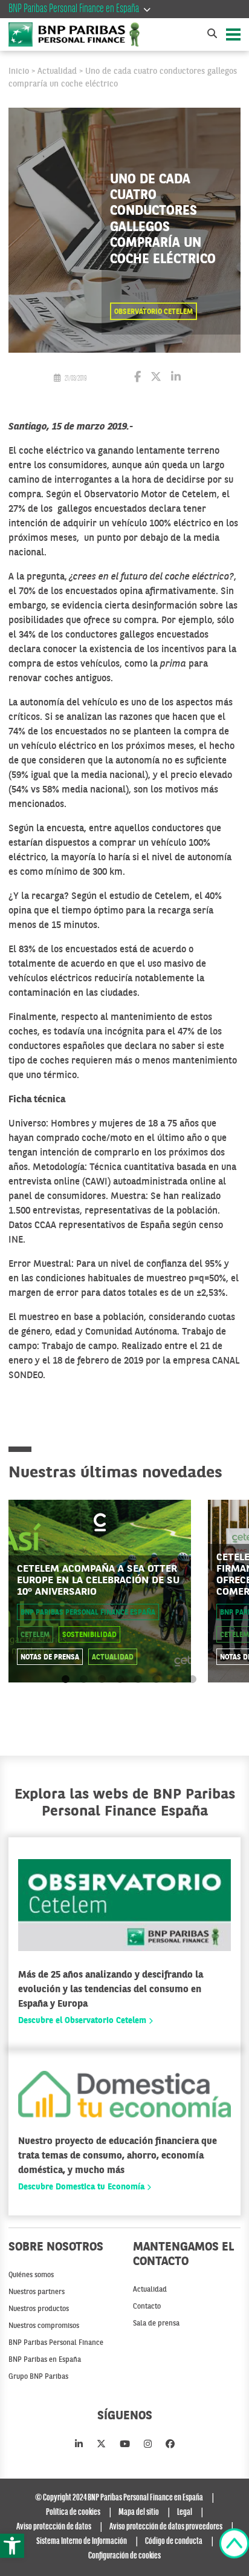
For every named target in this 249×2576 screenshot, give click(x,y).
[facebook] (170, 2445)
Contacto (147, 2307)
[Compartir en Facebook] (137, 378)
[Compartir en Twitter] (156, 378)
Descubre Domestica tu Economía (82, 2187)
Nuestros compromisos (44, 2326)
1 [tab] (66, 1680)
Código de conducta (174, 2542)
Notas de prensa (50, 1658)
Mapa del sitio (139, 2512)
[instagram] (148, 2445)
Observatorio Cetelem (154, 312)
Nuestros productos (39, 2309)
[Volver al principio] (234, 2546)
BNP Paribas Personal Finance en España (74, 9)
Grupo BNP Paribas (38, 2377)
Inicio (19, 71)
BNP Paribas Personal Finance (56, 2343)
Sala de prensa (156, 2324)
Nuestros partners (37, 2292)
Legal (185, 2512)
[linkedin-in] (79, 2445)
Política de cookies (73, 2512)
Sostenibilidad (89, 1635)
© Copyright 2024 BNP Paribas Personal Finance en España (119, 2498)
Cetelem (35, 1635)
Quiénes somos (31, 2275)
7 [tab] (174, 1680)
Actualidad (57, 71)
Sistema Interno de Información (82, 2542)
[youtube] (125, 2445)
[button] (12, 2546)
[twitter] (101, 2445)
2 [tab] (84, 1680)
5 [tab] (138, 1680)
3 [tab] (102, 1680)
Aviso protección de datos (54, 2527)
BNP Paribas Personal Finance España (88, 1613)
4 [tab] (120, 1680)
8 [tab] (192, 1680)
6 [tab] (156, 1680)
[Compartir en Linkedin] (176, 378)
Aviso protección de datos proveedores (166, 2527)
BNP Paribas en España (45, 2360)
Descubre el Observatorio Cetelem (83, 2021)
